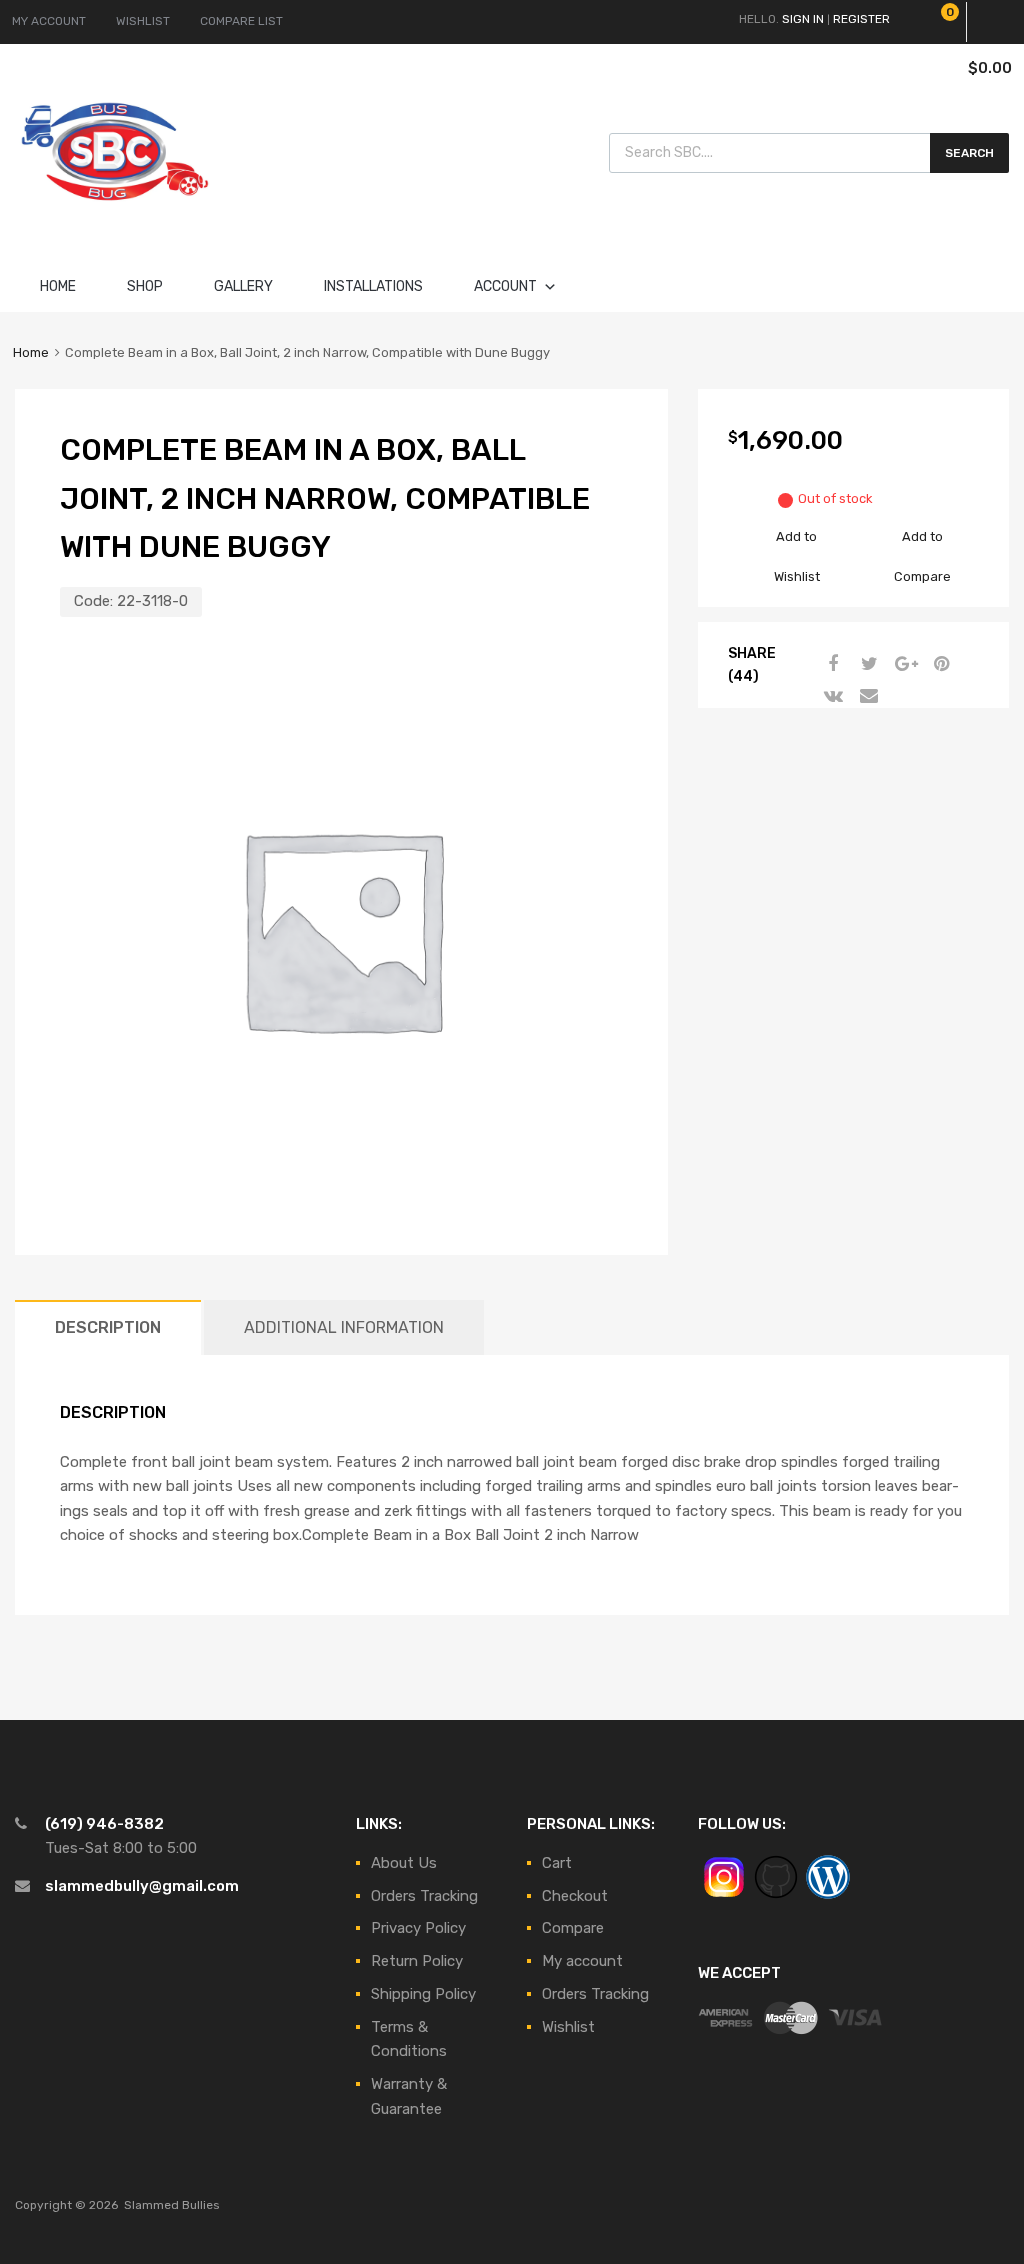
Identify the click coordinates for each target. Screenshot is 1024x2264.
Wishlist (568, 2027)
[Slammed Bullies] (115, 217)
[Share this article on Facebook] (831, 664)
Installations (373, 286)
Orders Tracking (424, 1896)
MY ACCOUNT (49, 21)
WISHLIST (143, 21)
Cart (557, 1863)
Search (969, 153)
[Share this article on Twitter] (867, 664)
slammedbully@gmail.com (142, 1886)
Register (861, 19)
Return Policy (417, 1961)
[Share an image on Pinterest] (939, 664)
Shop (145, 286)
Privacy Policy (418, 1928)
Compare (573, 1928)
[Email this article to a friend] (867, 696)
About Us (404, 1863)
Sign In (803, 19)
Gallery (243, 286)
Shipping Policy (423, 1994)
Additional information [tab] (344, 1327)
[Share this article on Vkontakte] (831, 696)
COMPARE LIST (241, 21)
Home (58, 286)
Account (505, 286)
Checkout (575, 1896)
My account (582, 1961)
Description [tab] (108, 1327)
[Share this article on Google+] (903, 664)
